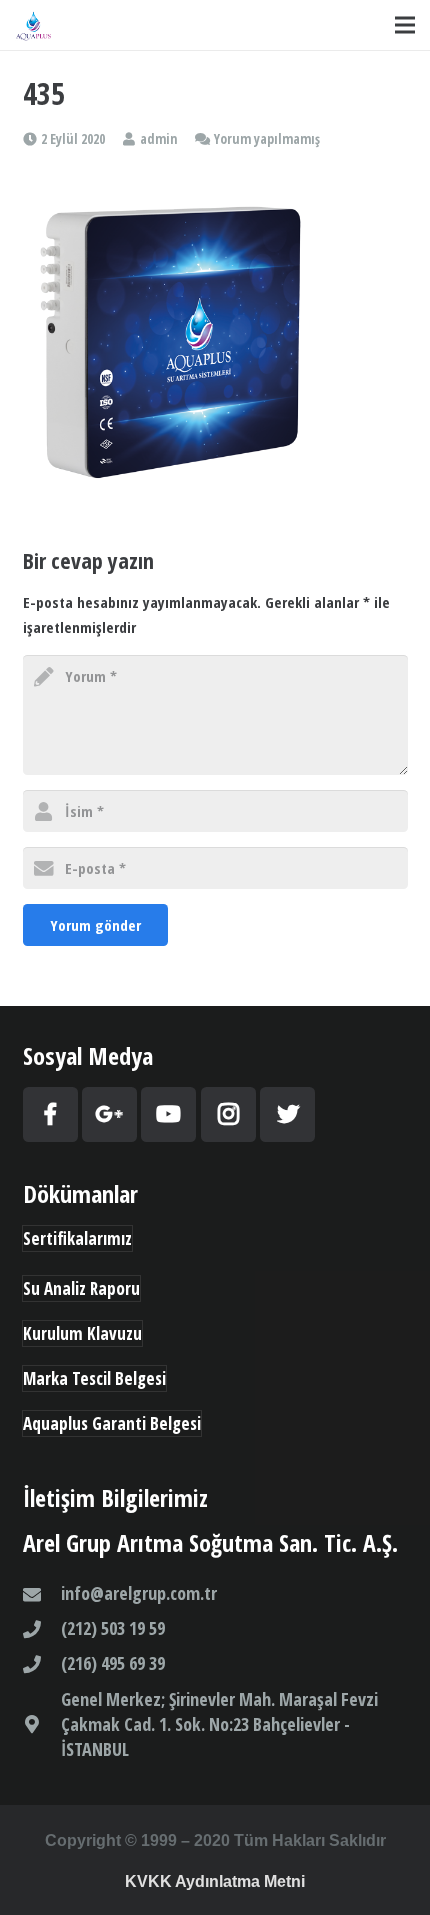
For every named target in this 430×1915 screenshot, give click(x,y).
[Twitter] (287, 1114)
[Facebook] (50, 1114)
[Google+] (109, 1114)
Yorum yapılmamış (267, 139)
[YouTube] (168, 1114)
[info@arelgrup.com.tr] (42, 1594)
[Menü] (405, 25)
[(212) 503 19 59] (42, 1629)
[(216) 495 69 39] (42, 1664)
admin (158, 139)
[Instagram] (228, 1114)
